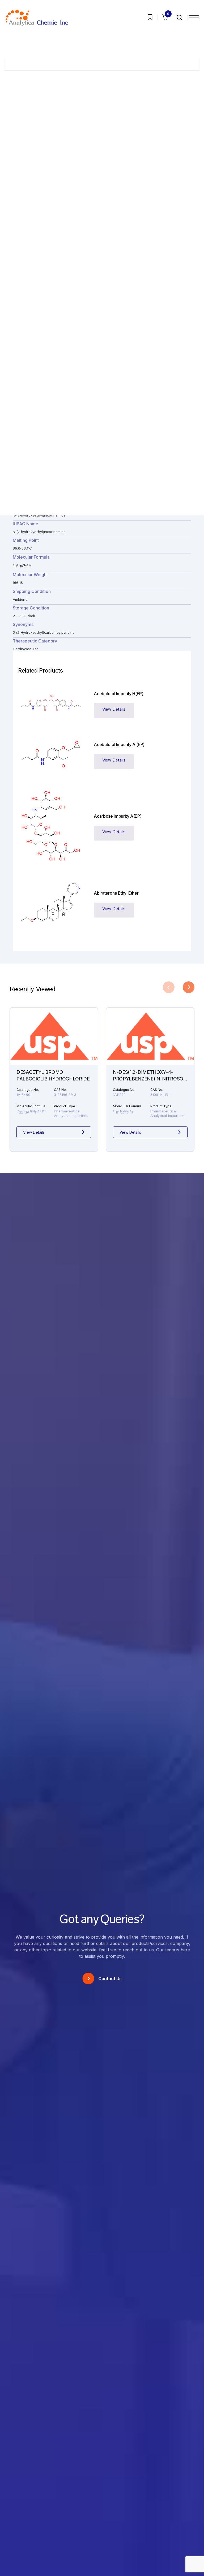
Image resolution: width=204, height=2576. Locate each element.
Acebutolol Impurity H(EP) (118, 694)
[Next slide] (189, 987)
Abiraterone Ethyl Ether (116, 893)
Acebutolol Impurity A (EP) (119, 744)
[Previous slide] (169, 987)
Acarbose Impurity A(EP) (118, 816)
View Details (114, 709)
